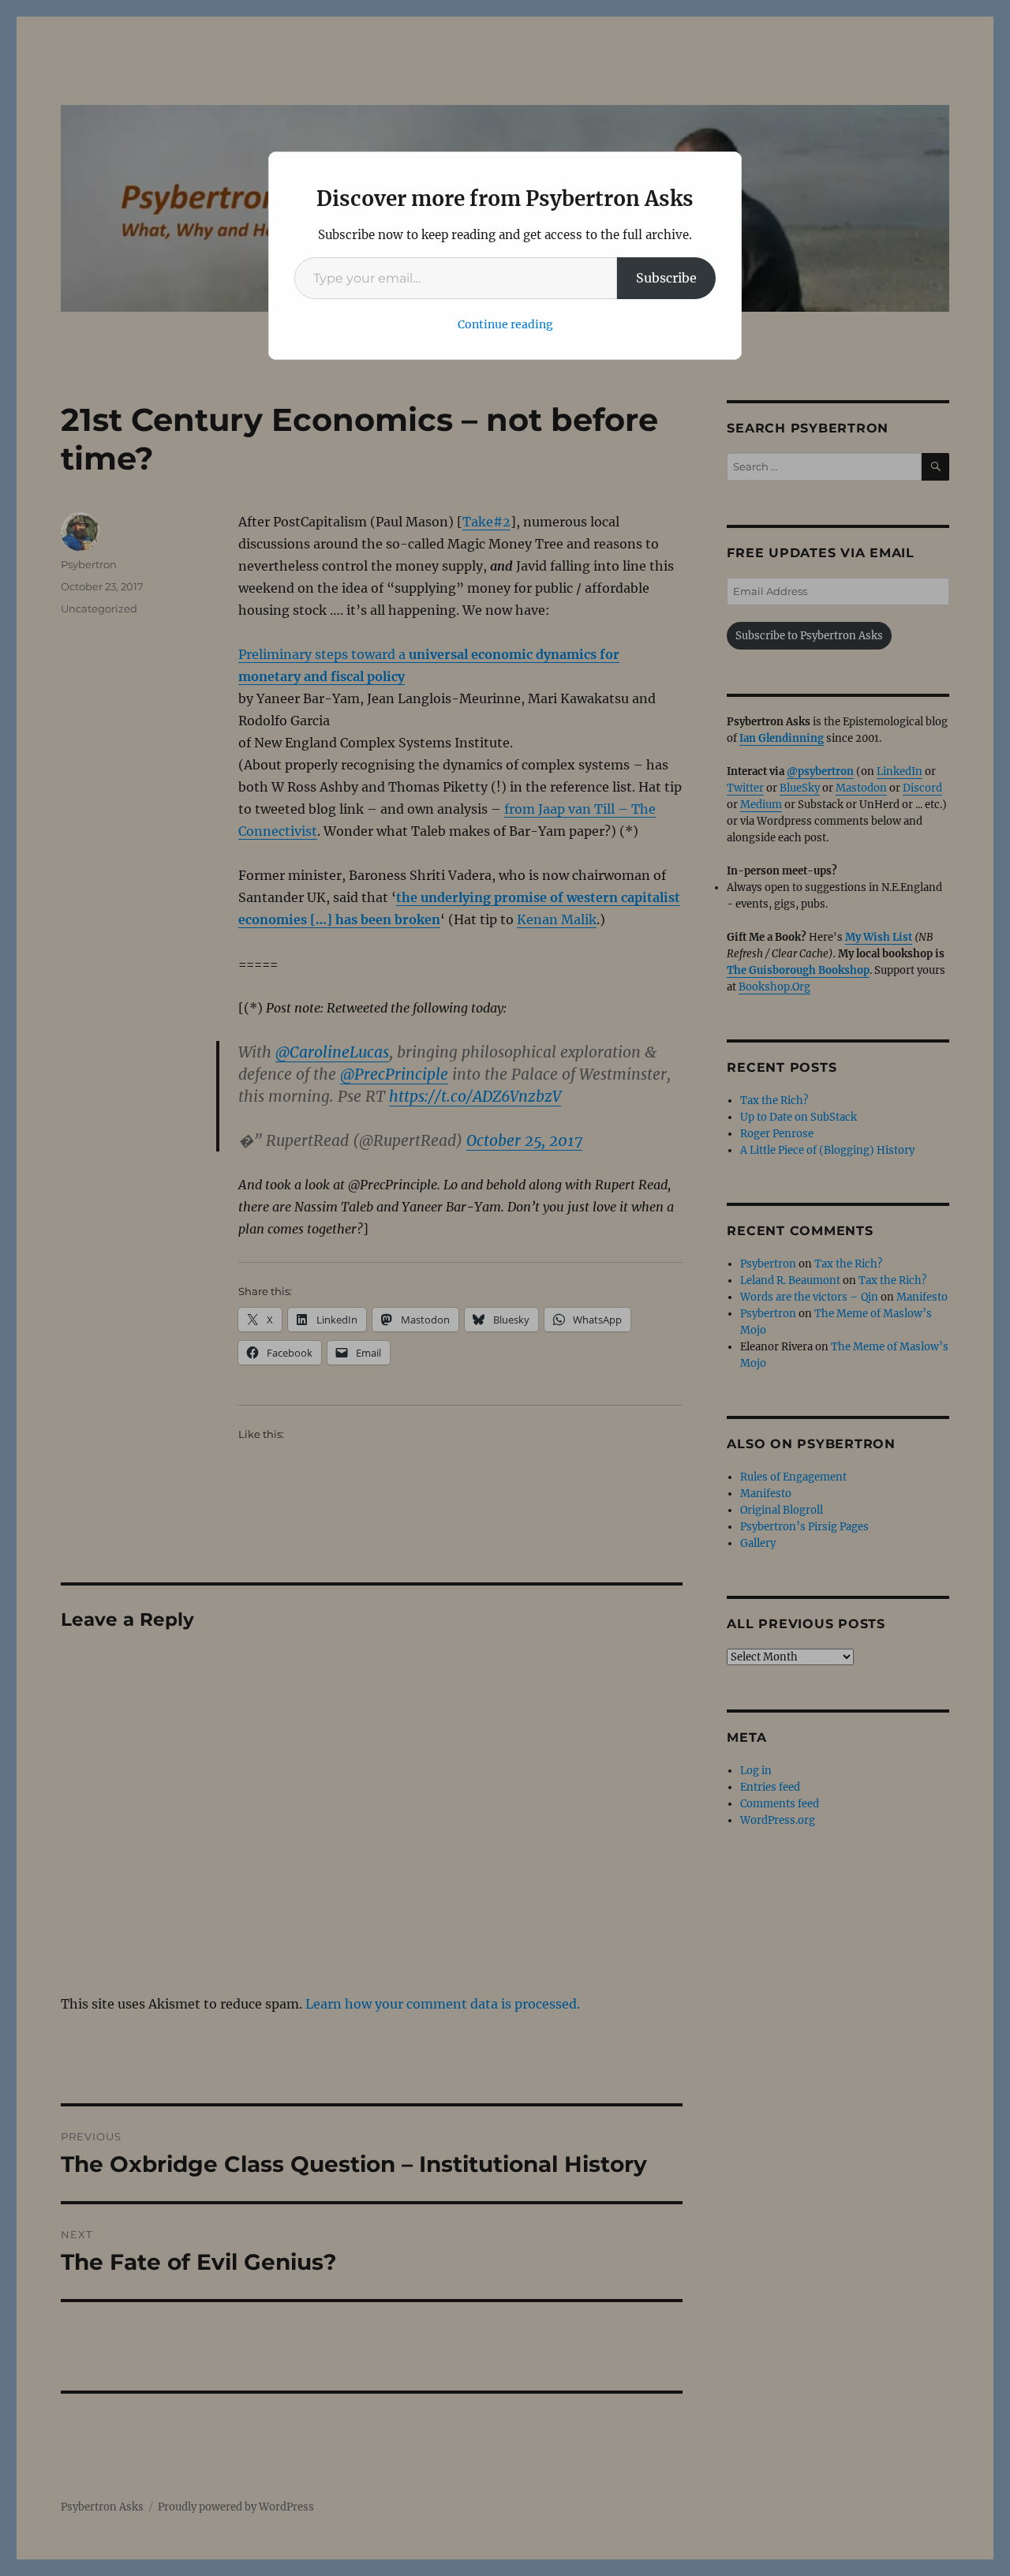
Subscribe (666, 278)
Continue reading (505, 324)
